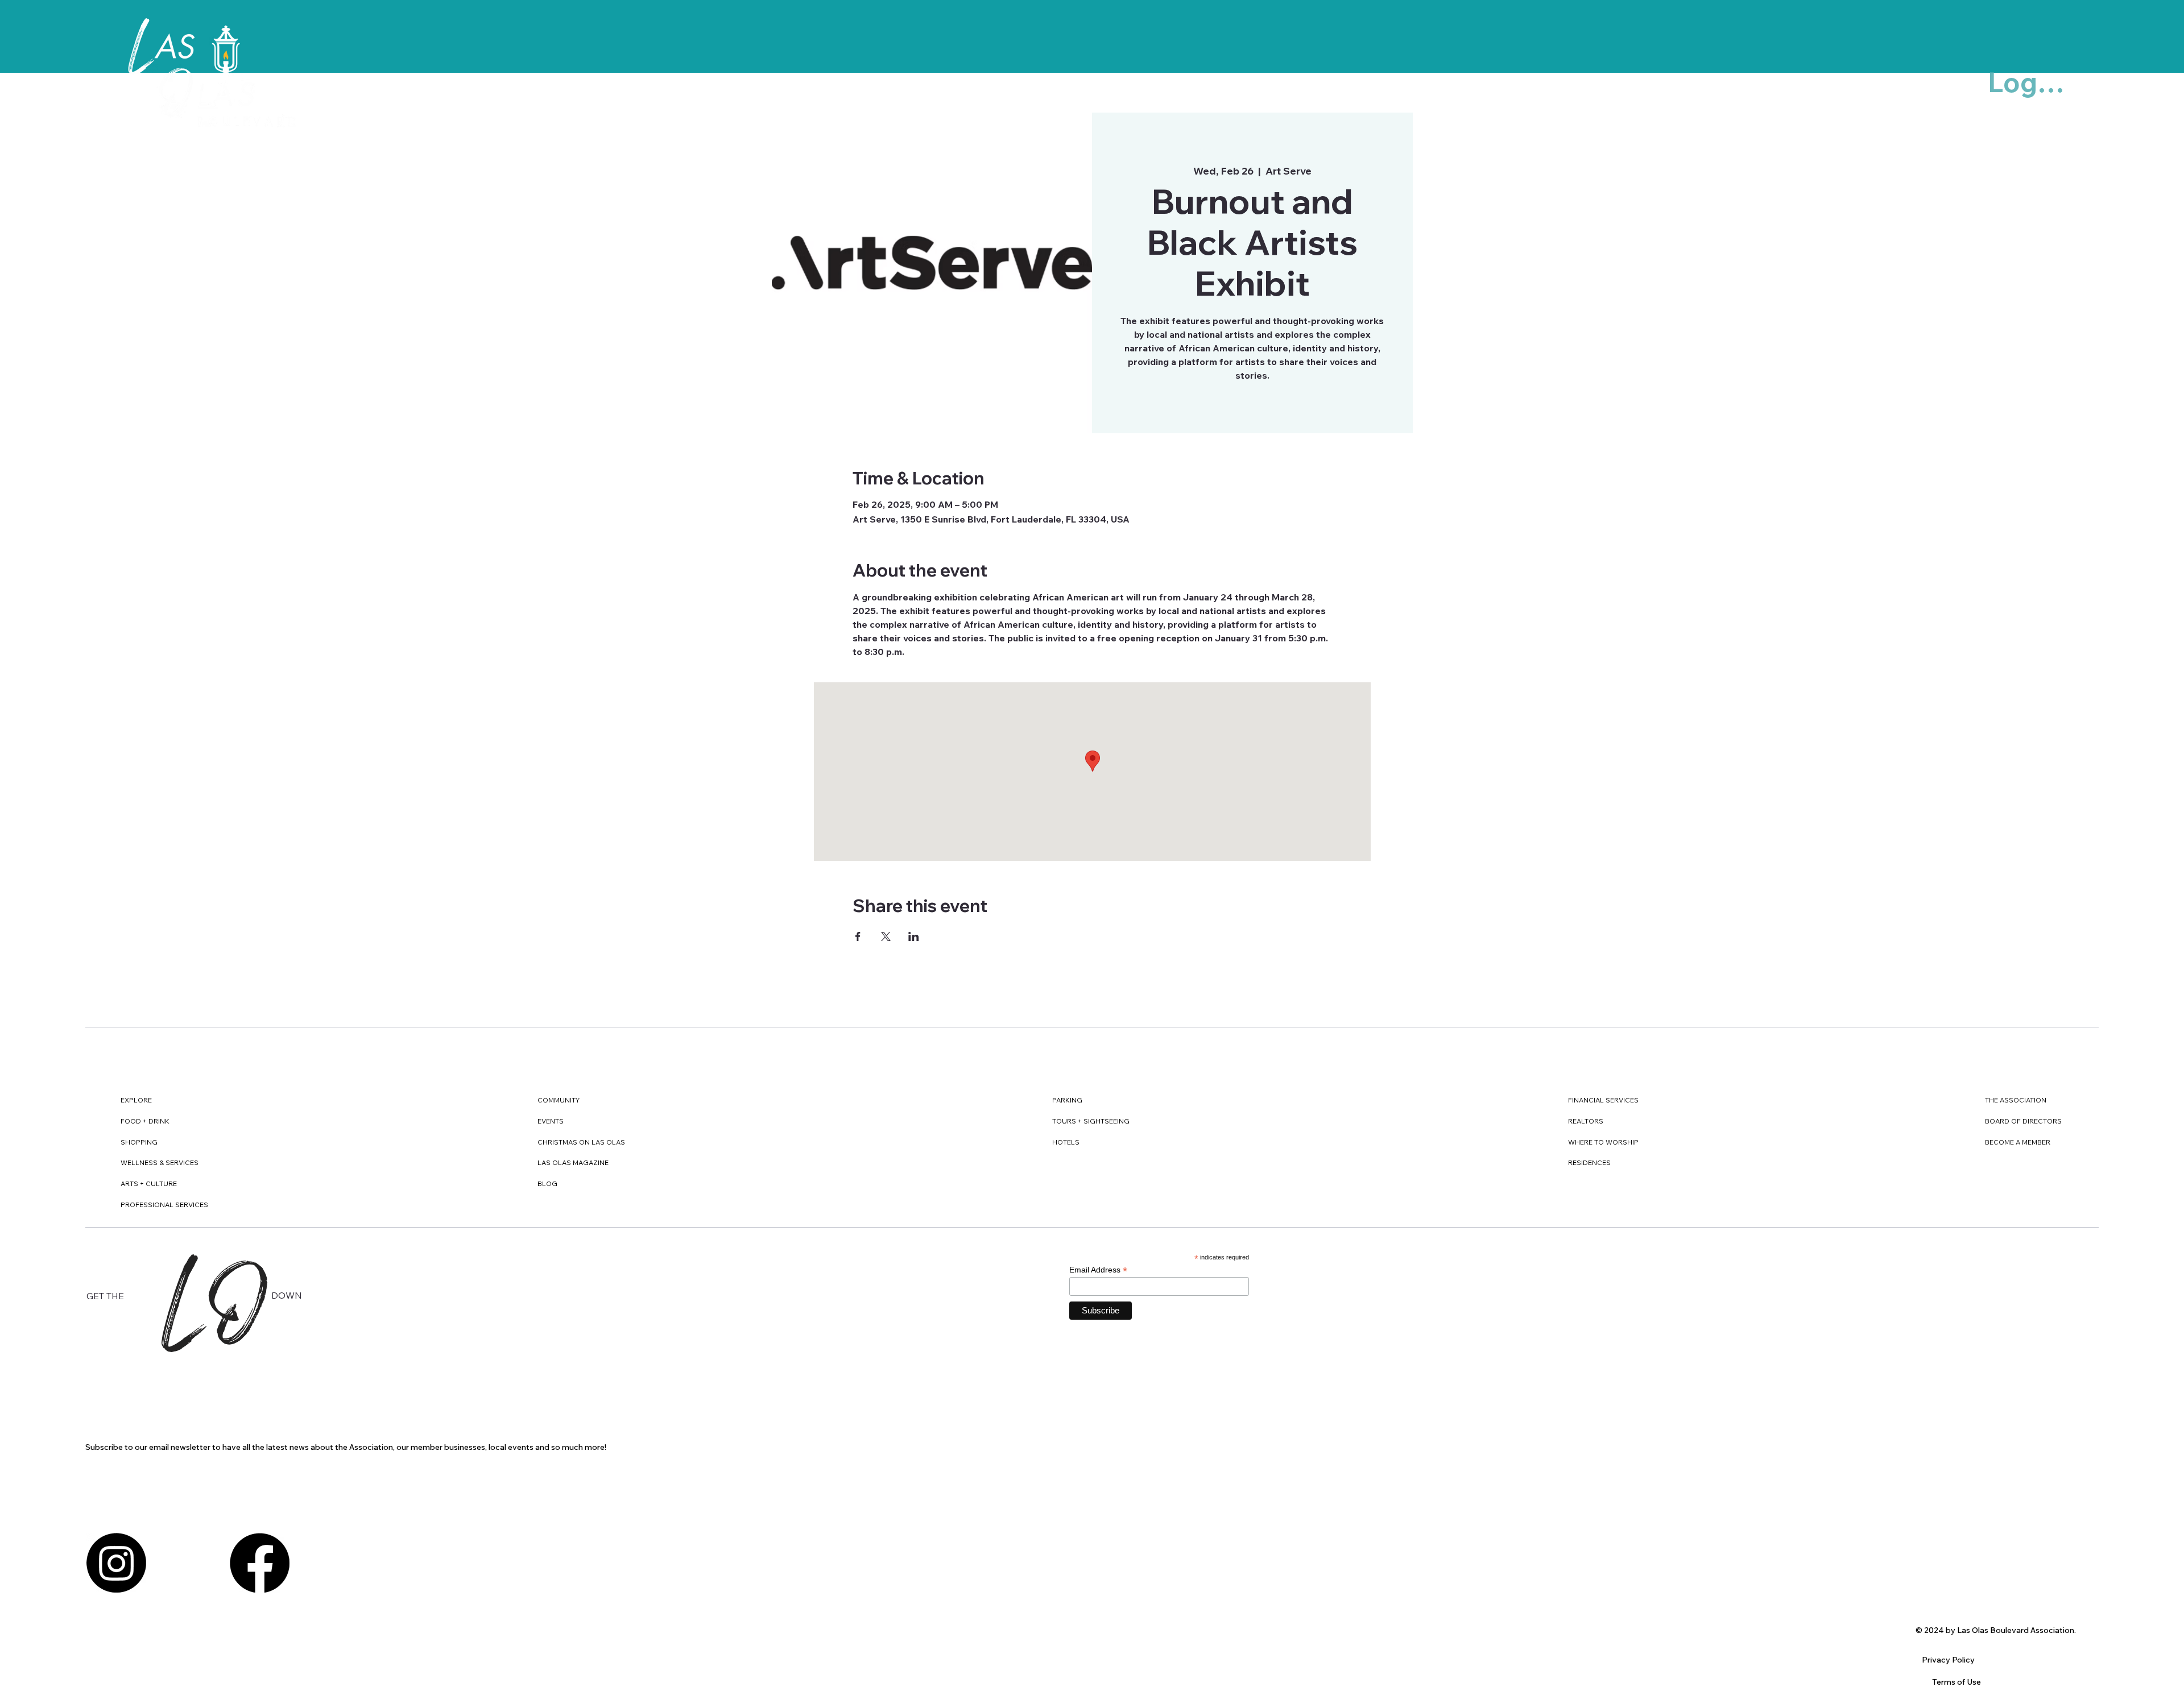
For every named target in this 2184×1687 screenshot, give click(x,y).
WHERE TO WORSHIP (1603, 1142)
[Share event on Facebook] (858, 936)
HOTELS (1066, 1142)
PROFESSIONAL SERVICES (164, 1205)
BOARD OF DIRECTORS (2023, 1121)
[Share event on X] (886, 936)
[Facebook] (260, 1563)
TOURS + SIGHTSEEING (1091, 1121)
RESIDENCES (1589, 1162)
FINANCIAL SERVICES (1603, 1100)
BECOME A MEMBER (2018, 1142)
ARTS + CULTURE (149, 1184)
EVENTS (551, 1121)
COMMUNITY (559, 1100)
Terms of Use (1956, 1682)
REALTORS (1586, 1121)
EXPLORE (136, 1100)
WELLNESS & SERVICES (160, 1162)
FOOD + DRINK (145, 1121)
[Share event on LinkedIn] (914, 936)
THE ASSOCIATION (2016, 1100)
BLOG (547, 1184)
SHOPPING (139, 1142)
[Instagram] (116, 1563)
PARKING (1067, 1100)
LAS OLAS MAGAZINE (573, 1162)
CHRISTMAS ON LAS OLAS (581, 1142)
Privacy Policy (1948, 1660)
